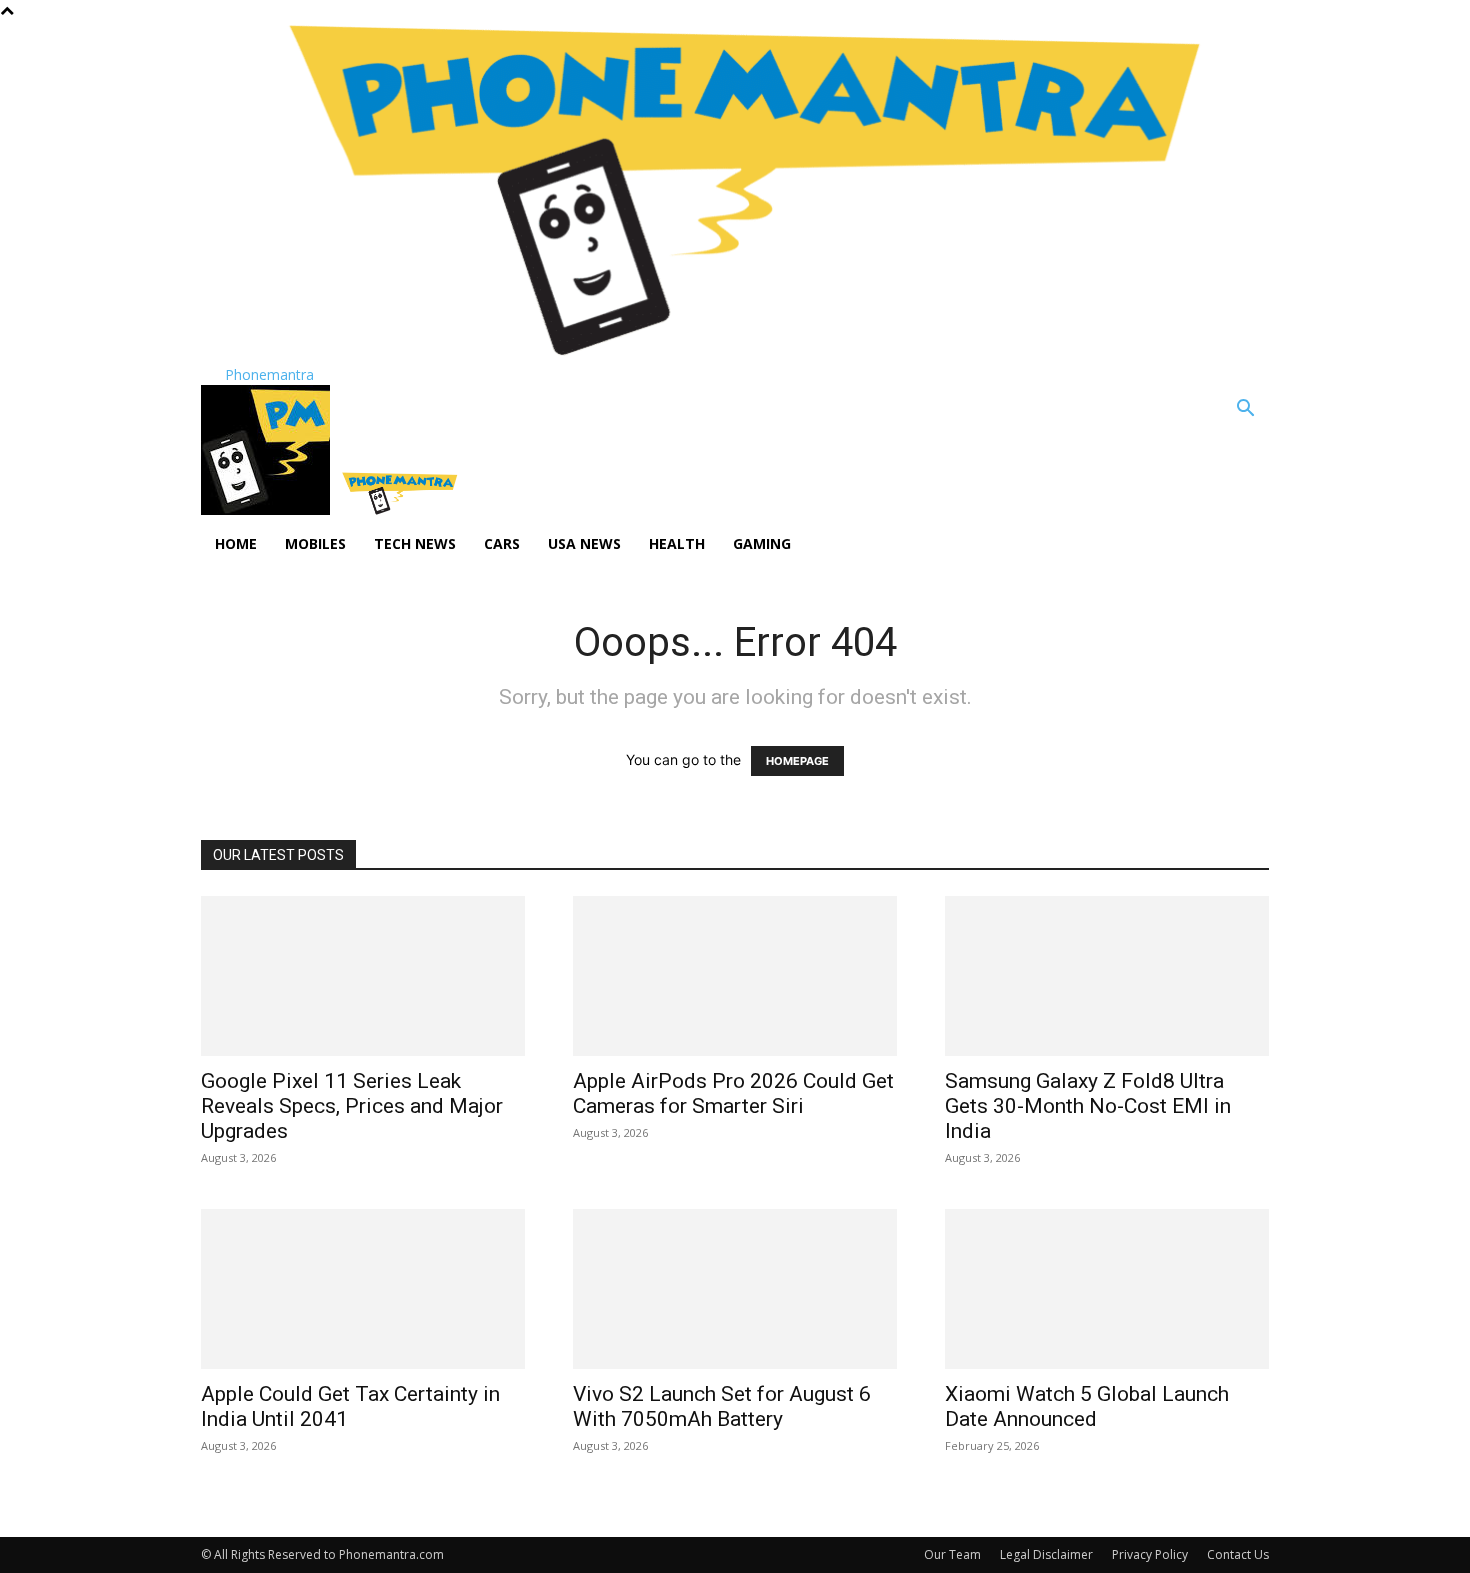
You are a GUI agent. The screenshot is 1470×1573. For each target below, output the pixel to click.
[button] (1245, 410)
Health (677, 543)
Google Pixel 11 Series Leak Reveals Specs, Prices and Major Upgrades (352, 1106)
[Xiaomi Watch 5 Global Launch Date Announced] (1107, 1289)
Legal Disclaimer (1046, 1554)
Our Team (952, 1554)
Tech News (415, 543)
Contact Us (1238, 1554)
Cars (502, 543)
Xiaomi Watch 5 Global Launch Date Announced (1087, 1406)
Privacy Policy (1150, 1554)
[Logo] (267, 509)
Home (236, 543)
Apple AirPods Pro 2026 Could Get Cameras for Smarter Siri (733, 1093)
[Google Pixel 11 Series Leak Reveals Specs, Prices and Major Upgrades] (363, 976)
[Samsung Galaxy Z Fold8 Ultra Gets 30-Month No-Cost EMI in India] (1107, 976)
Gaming (762, 543)
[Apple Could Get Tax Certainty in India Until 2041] (363, 1289)
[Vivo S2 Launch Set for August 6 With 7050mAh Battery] (735, 1289)
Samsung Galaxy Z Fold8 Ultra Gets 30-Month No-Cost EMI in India (1088, 1106)
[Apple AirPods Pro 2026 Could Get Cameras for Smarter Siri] (735, 976)
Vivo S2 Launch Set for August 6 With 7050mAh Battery (722, 1406)
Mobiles (315, 543)
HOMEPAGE (797, 761)
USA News (584, 543)
